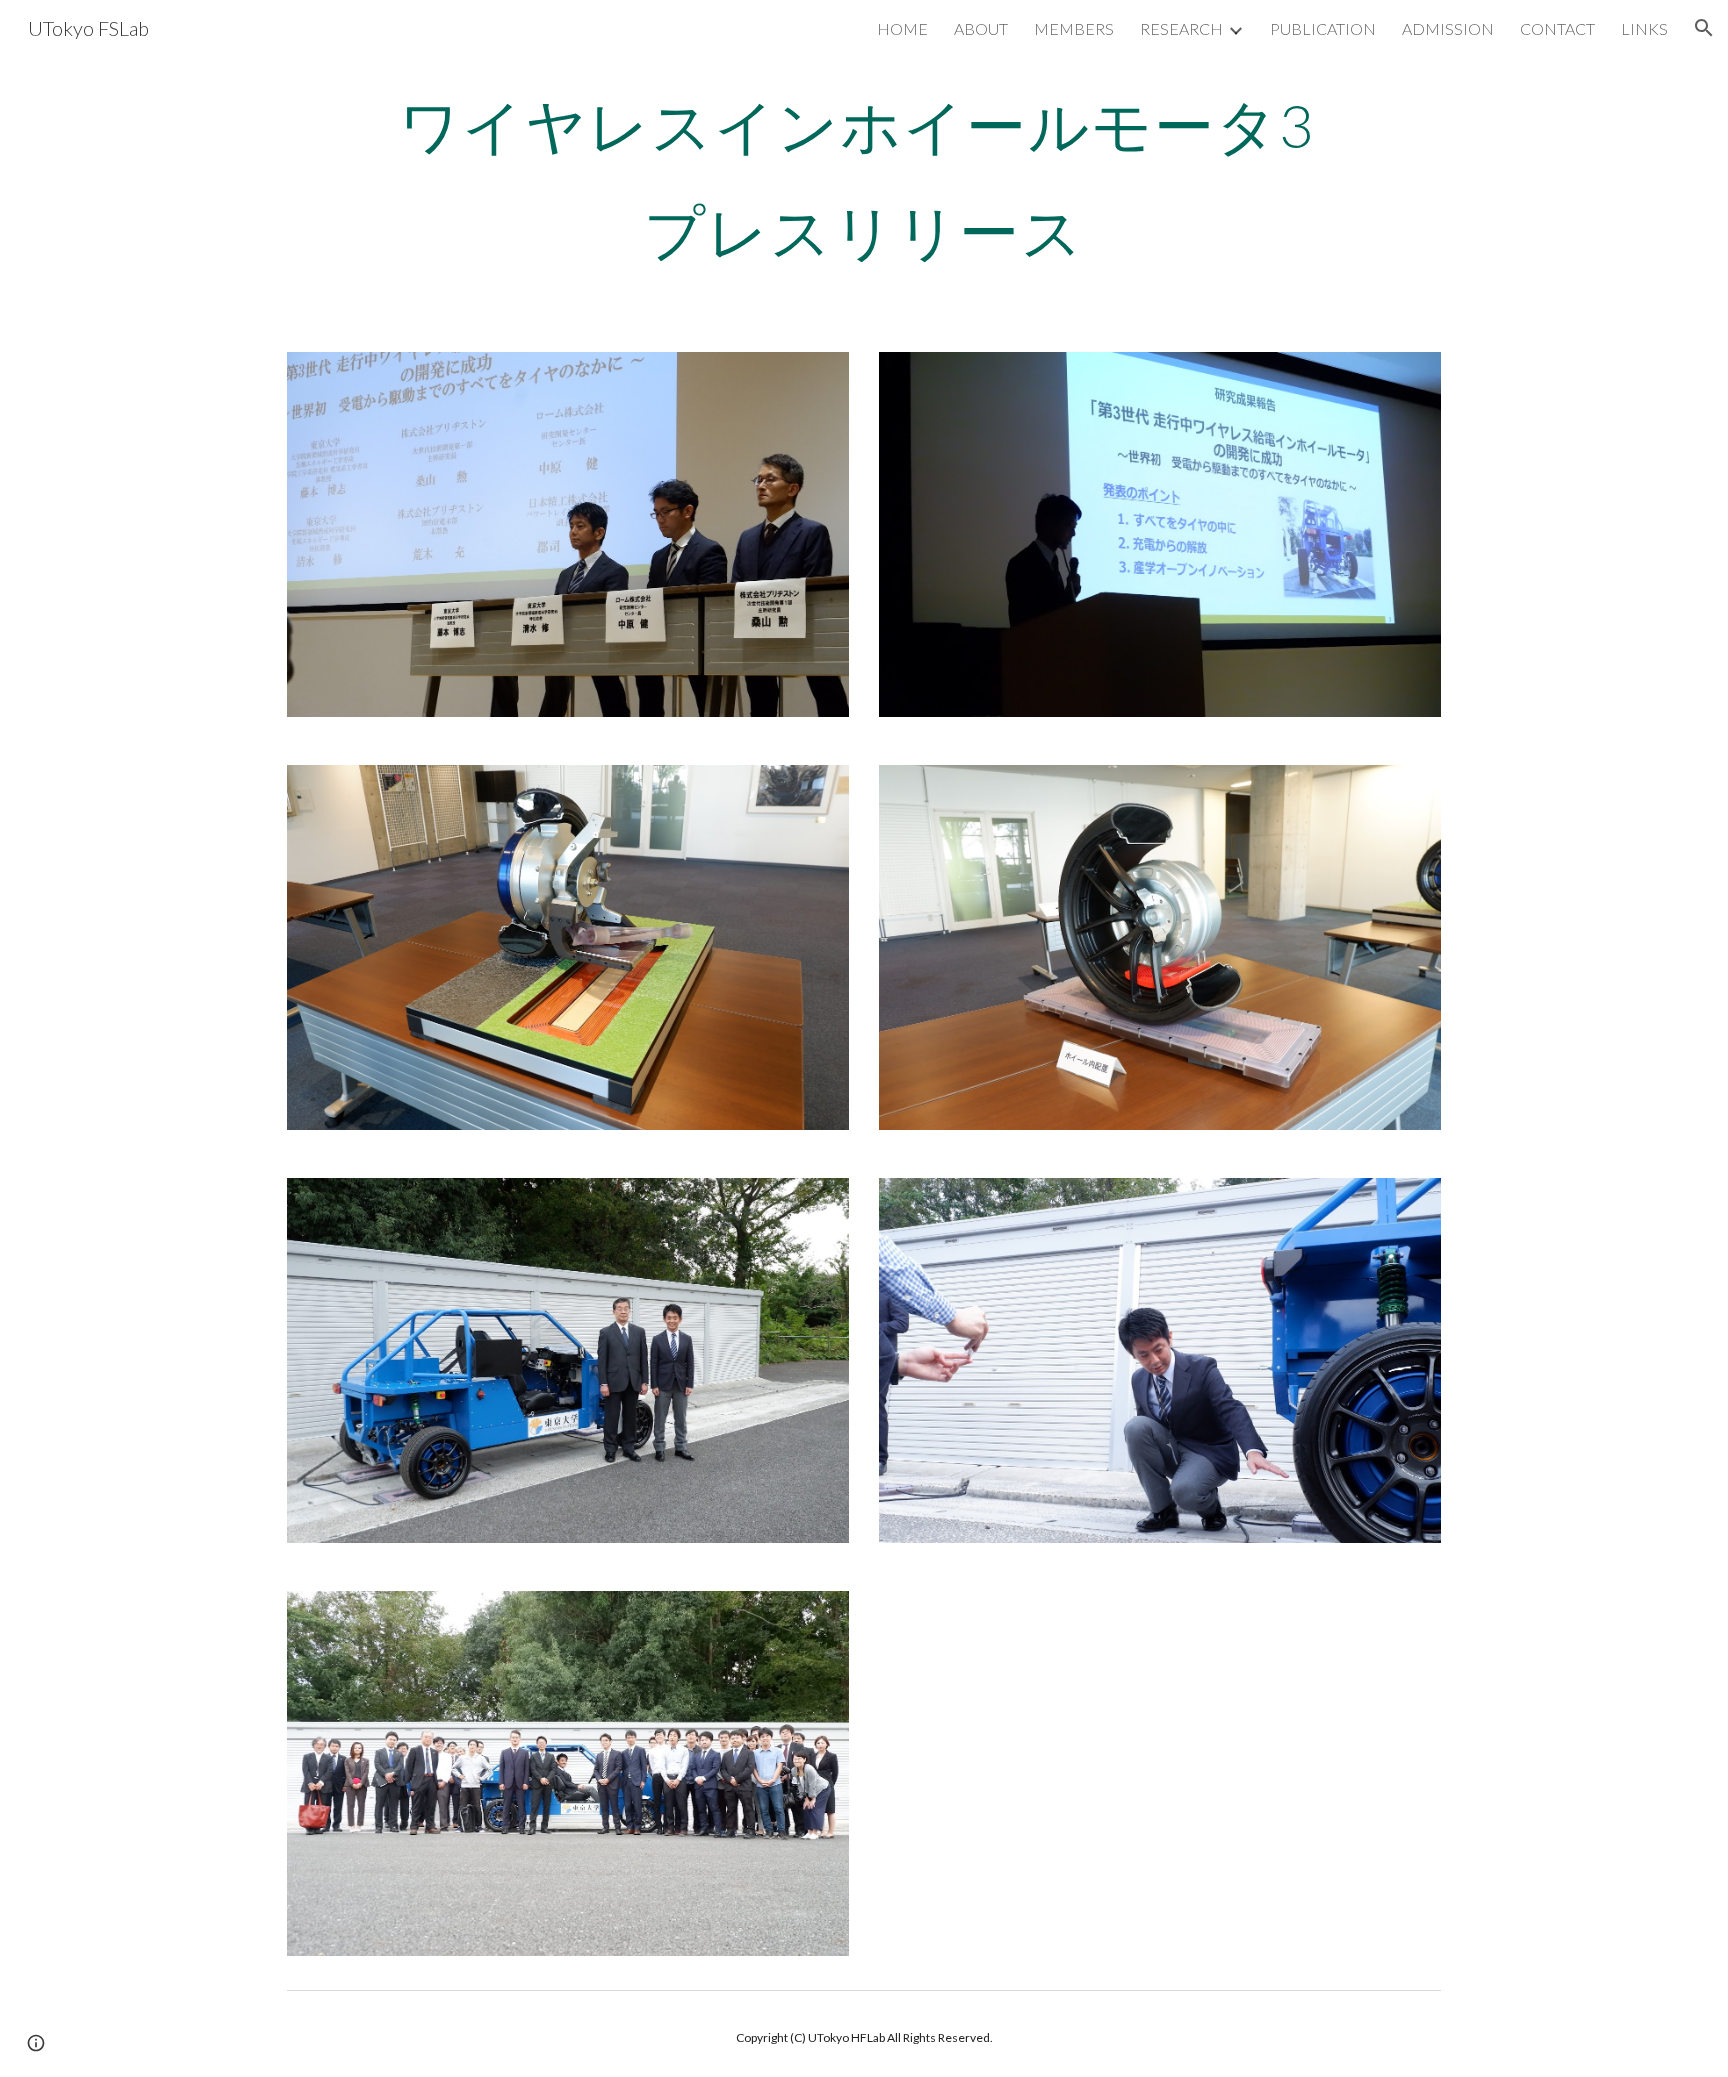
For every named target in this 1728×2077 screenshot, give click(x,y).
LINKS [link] (1644, 28)
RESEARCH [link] (1181, 28)
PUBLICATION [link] (1323, 28)
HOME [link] (902, 28)
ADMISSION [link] (1448, 28)
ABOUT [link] (981, 28)
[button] (1704, 28)
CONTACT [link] (1557, 28)
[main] (864, 178)
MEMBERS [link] (1074, 28)
